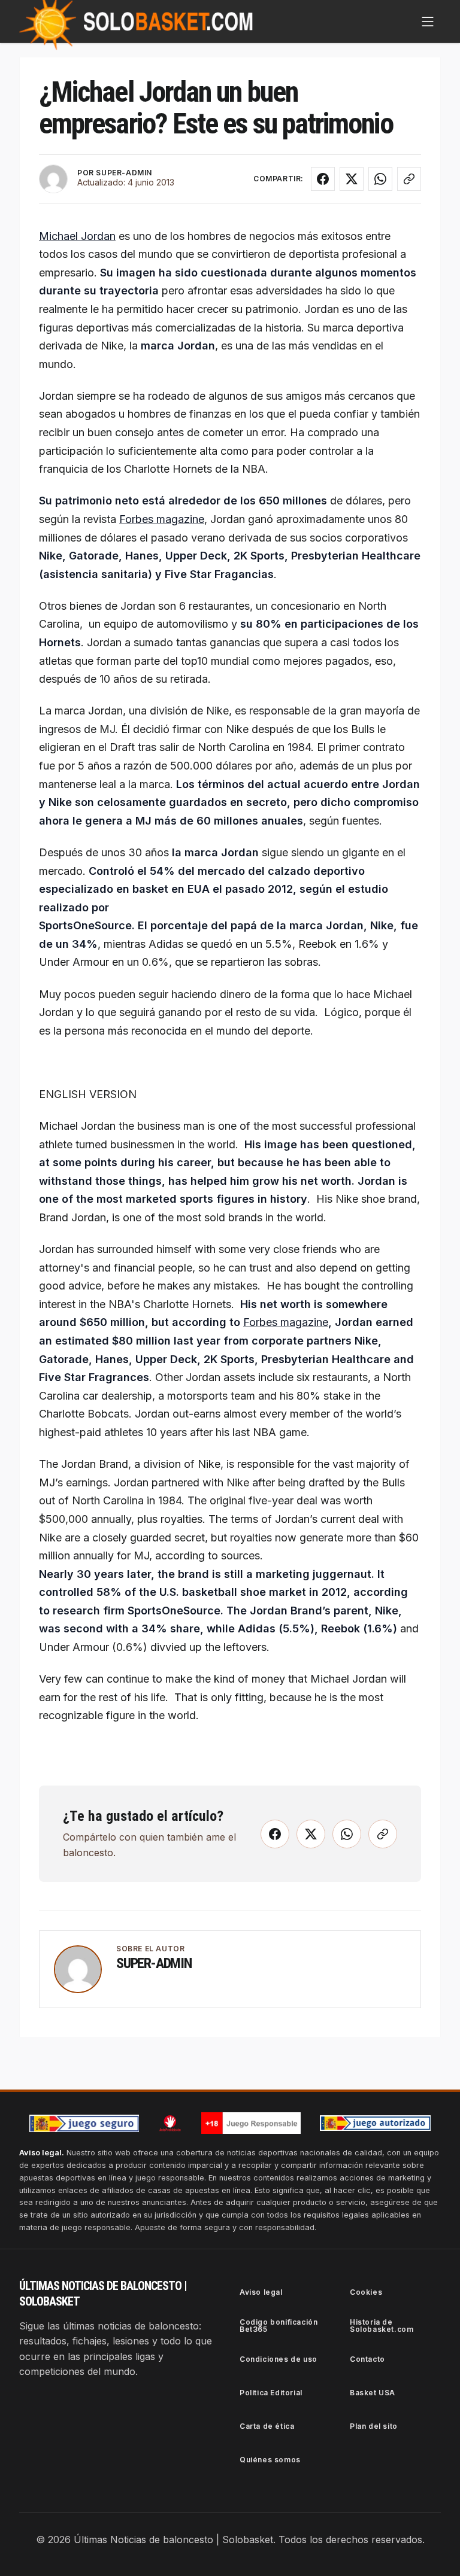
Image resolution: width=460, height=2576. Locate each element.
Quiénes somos (270, 2460)
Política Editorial (271, 2393)
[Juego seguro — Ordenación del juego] (84, 2123)
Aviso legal (261, 2292)
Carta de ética (267, 2426)
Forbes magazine (162, 519)
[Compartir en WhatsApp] (380, 179)
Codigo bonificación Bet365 (279, 2326)
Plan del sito (374, 2426)
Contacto (367, 2359)
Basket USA (373, 2393)
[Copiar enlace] (409, 179)
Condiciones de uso (279, 2359)
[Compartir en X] (352, 179)
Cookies (366, 2292)
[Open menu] (428, 22)
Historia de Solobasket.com (382, 2326)
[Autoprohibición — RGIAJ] (170, 2123)
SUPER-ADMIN (124, 173)
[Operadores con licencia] (376, 2123)
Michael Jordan (77, 236)
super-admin (154, 1963)
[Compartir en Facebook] (323, 179)
